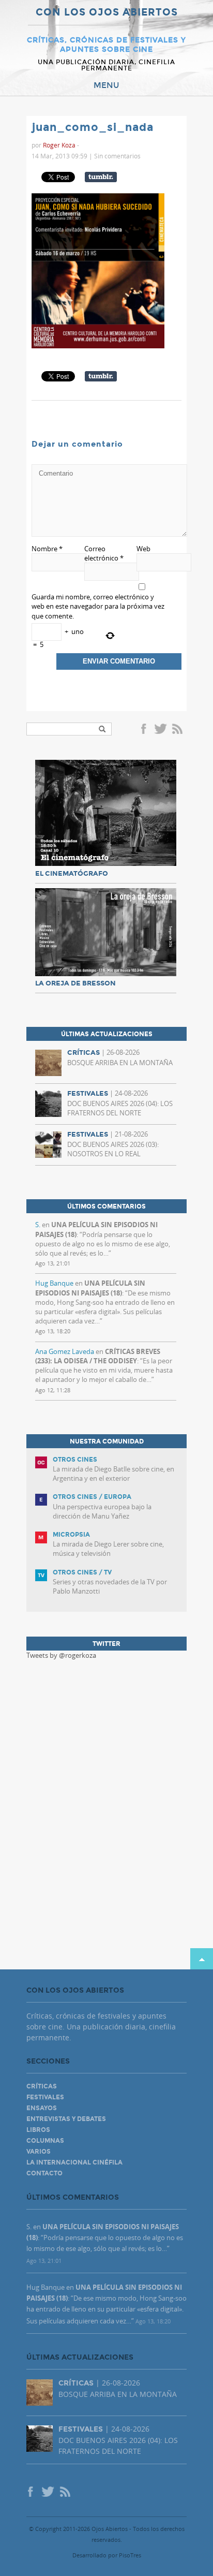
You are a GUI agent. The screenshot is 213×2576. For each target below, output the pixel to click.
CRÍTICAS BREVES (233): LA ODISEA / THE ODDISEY (98, 1356)
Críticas (42, 2086)
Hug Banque (54, 1283)
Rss (178, 730)
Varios (39, 2152)
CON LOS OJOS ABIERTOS (107, 13)
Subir (202, 1959)
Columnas (45, 2141)
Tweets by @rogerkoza (61, 1655)
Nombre (47, 549)
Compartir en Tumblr (101, 177)
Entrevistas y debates (66, 2119)
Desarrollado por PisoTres (107, 2555)
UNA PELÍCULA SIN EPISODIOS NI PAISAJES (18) (90, 1288)
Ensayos (42, 2108)
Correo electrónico (104, 553)
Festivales (45, 2097)
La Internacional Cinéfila (74, 2162)
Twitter (160, 730)
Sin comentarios (117, 156)
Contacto (44, 2173)
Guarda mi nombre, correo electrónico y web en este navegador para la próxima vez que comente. (98, 606)
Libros (38, 2130)
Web (143, 549)
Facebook (145, 730)
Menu (106, 85)
